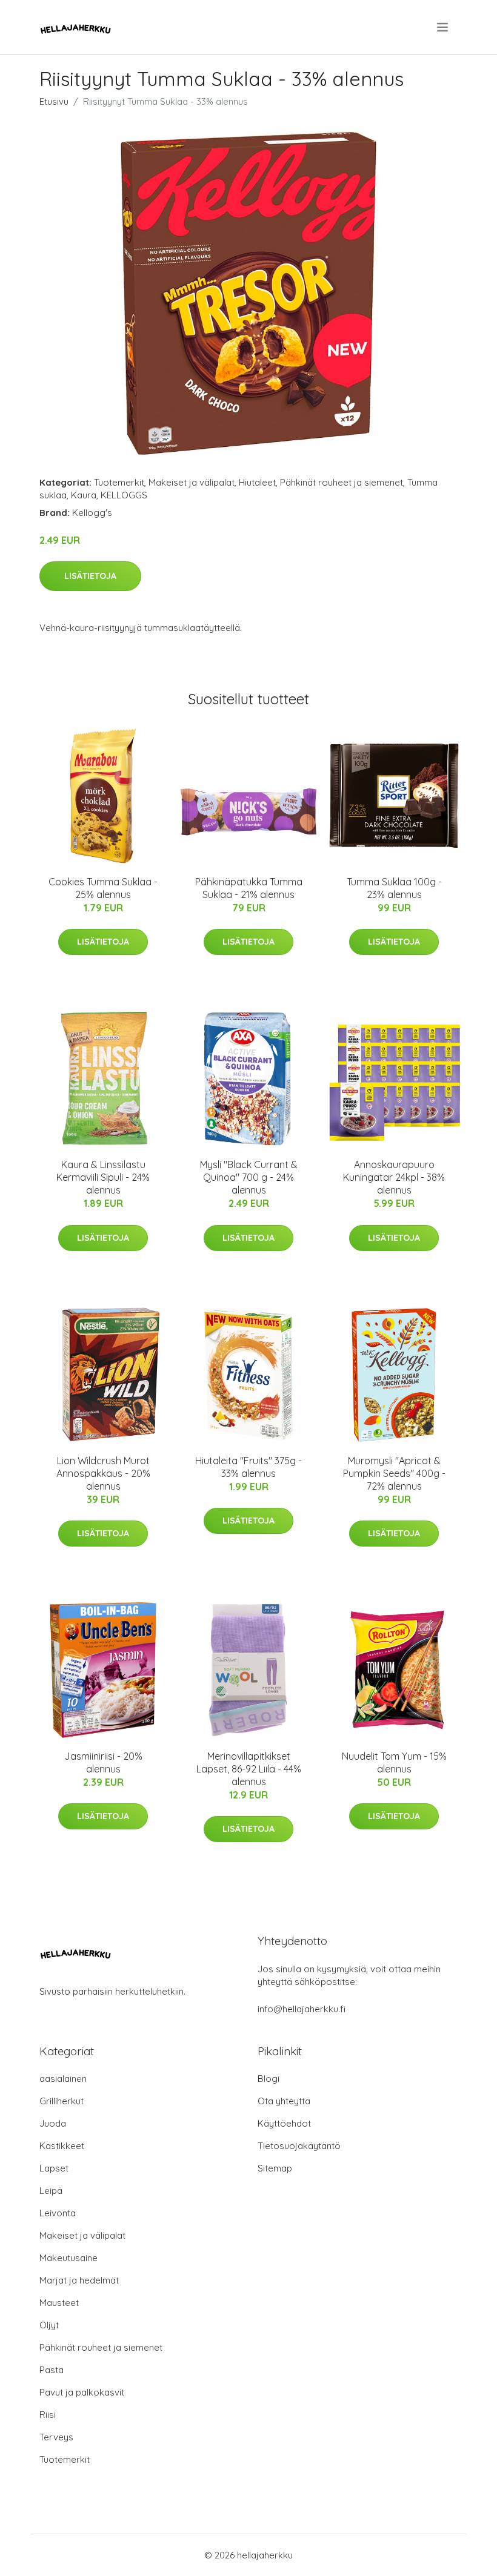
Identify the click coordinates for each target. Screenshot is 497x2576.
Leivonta (58, 2213)
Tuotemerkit (119, 482)
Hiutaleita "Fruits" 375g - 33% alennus (248, 1467)
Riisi (48, 2415)
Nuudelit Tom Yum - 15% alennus (394, 1762)
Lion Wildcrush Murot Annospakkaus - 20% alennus (103, 1473)
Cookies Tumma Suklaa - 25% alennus (103, 888)
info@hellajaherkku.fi (302, 2009)
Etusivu (54, 101)
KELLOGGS (124, 495)
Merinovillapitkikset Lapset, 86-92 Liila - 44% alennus (249, 1769)
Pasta (52, 2370)
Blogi (269, 2079)
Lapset (54, 2168)
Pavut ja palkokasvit (82, 2392)
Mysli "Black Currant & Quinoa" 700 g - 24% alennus (249, 1177)
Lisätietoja (90, 576)
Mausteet (59, 2303)
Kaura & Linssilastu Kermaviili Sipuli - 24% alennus (103, 1177)
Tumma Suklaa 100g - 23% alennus (394, 888)
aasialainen (63, 2079)
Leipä (51, 2191)
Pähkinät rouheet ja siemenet (342, 482)
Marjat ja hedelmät (79, 2280)
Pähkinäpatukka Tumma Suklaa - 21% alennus (249, 888)
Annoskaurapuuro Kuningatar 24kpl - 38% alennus (394, 1177)
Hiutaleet (257, 482)
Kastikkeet (62, 2146)
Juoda (53, 2123)
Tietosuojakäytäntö (299, 2146)
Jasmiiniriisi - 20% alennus (103, 1762)
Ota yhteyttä (284, 2101)
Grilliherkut (62, 2101)
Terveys (56, 2437)
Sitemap (275, 2168)
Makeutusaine (68, 2258)
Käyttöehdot (284, 2123)
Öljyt (49, 2325)
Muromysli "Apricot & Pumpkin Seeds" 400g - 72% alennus (394, 1473)
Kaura (84, 495)
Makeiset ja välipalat (192, 482)
